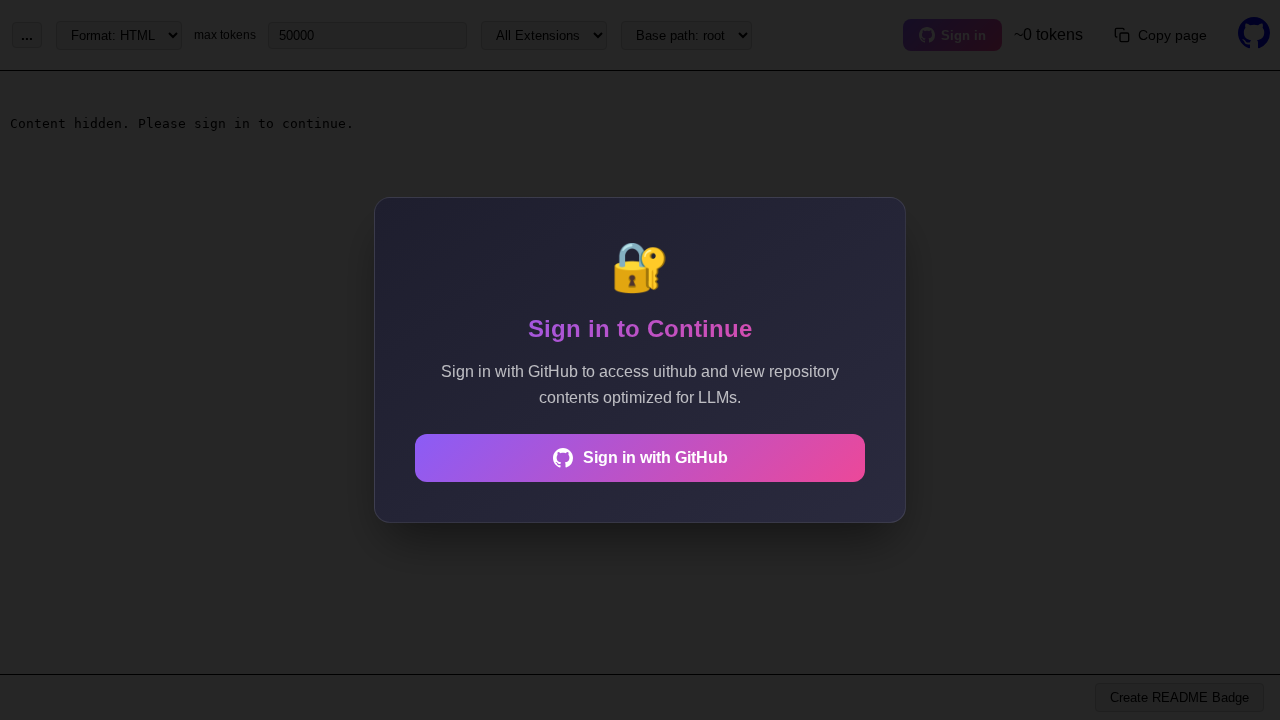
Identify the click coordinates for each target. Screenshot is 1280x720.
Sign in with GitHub (655, 457)
